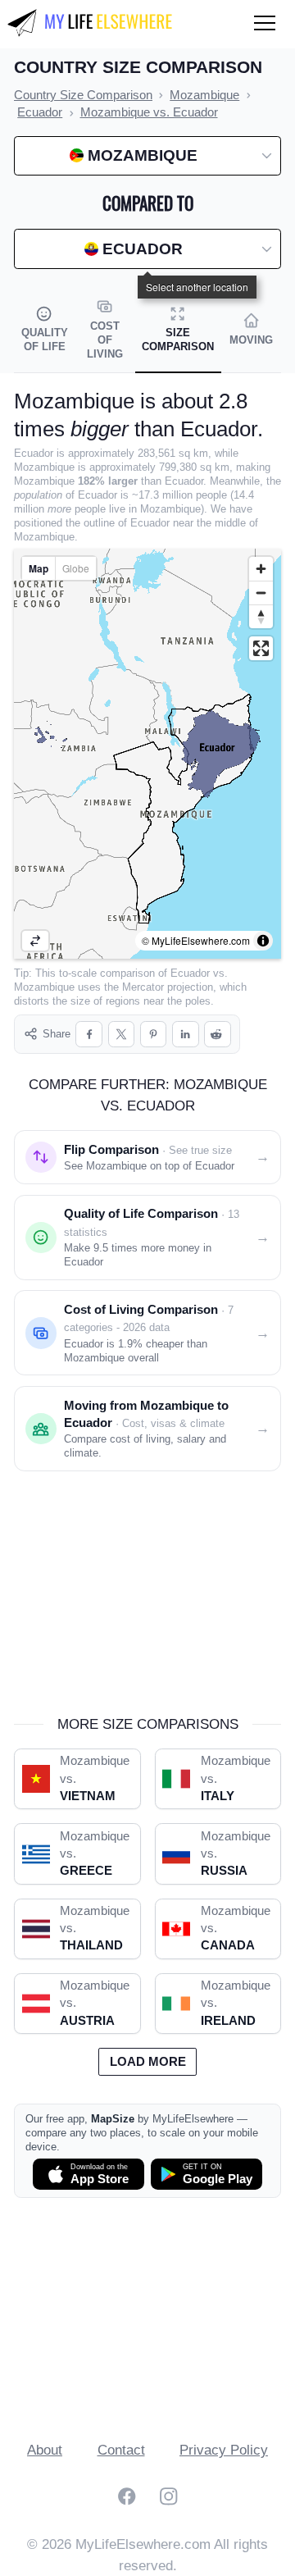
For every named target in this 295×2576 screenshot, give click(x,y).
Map (39, 568)
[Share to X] (122, 1035)
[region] (147, 754)
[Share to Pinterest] (154, 1035)
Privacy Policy (224, 2450)
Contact (121, 2450)
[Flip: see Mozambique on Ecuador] (35, 941)
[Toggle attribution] (263, 941)
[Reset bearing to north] (261, 616)
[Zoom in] (261, 569)
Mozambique (44, 987)
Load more (148, 2062)
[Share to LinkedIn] (186, 1035)
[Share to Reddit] (218, 1035)
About (45, 2450)
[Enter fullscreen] (261, 648)
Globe (76, 568)
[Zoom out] (261, 593)
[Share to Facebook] (89, 1035)
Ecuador (190, 973)
